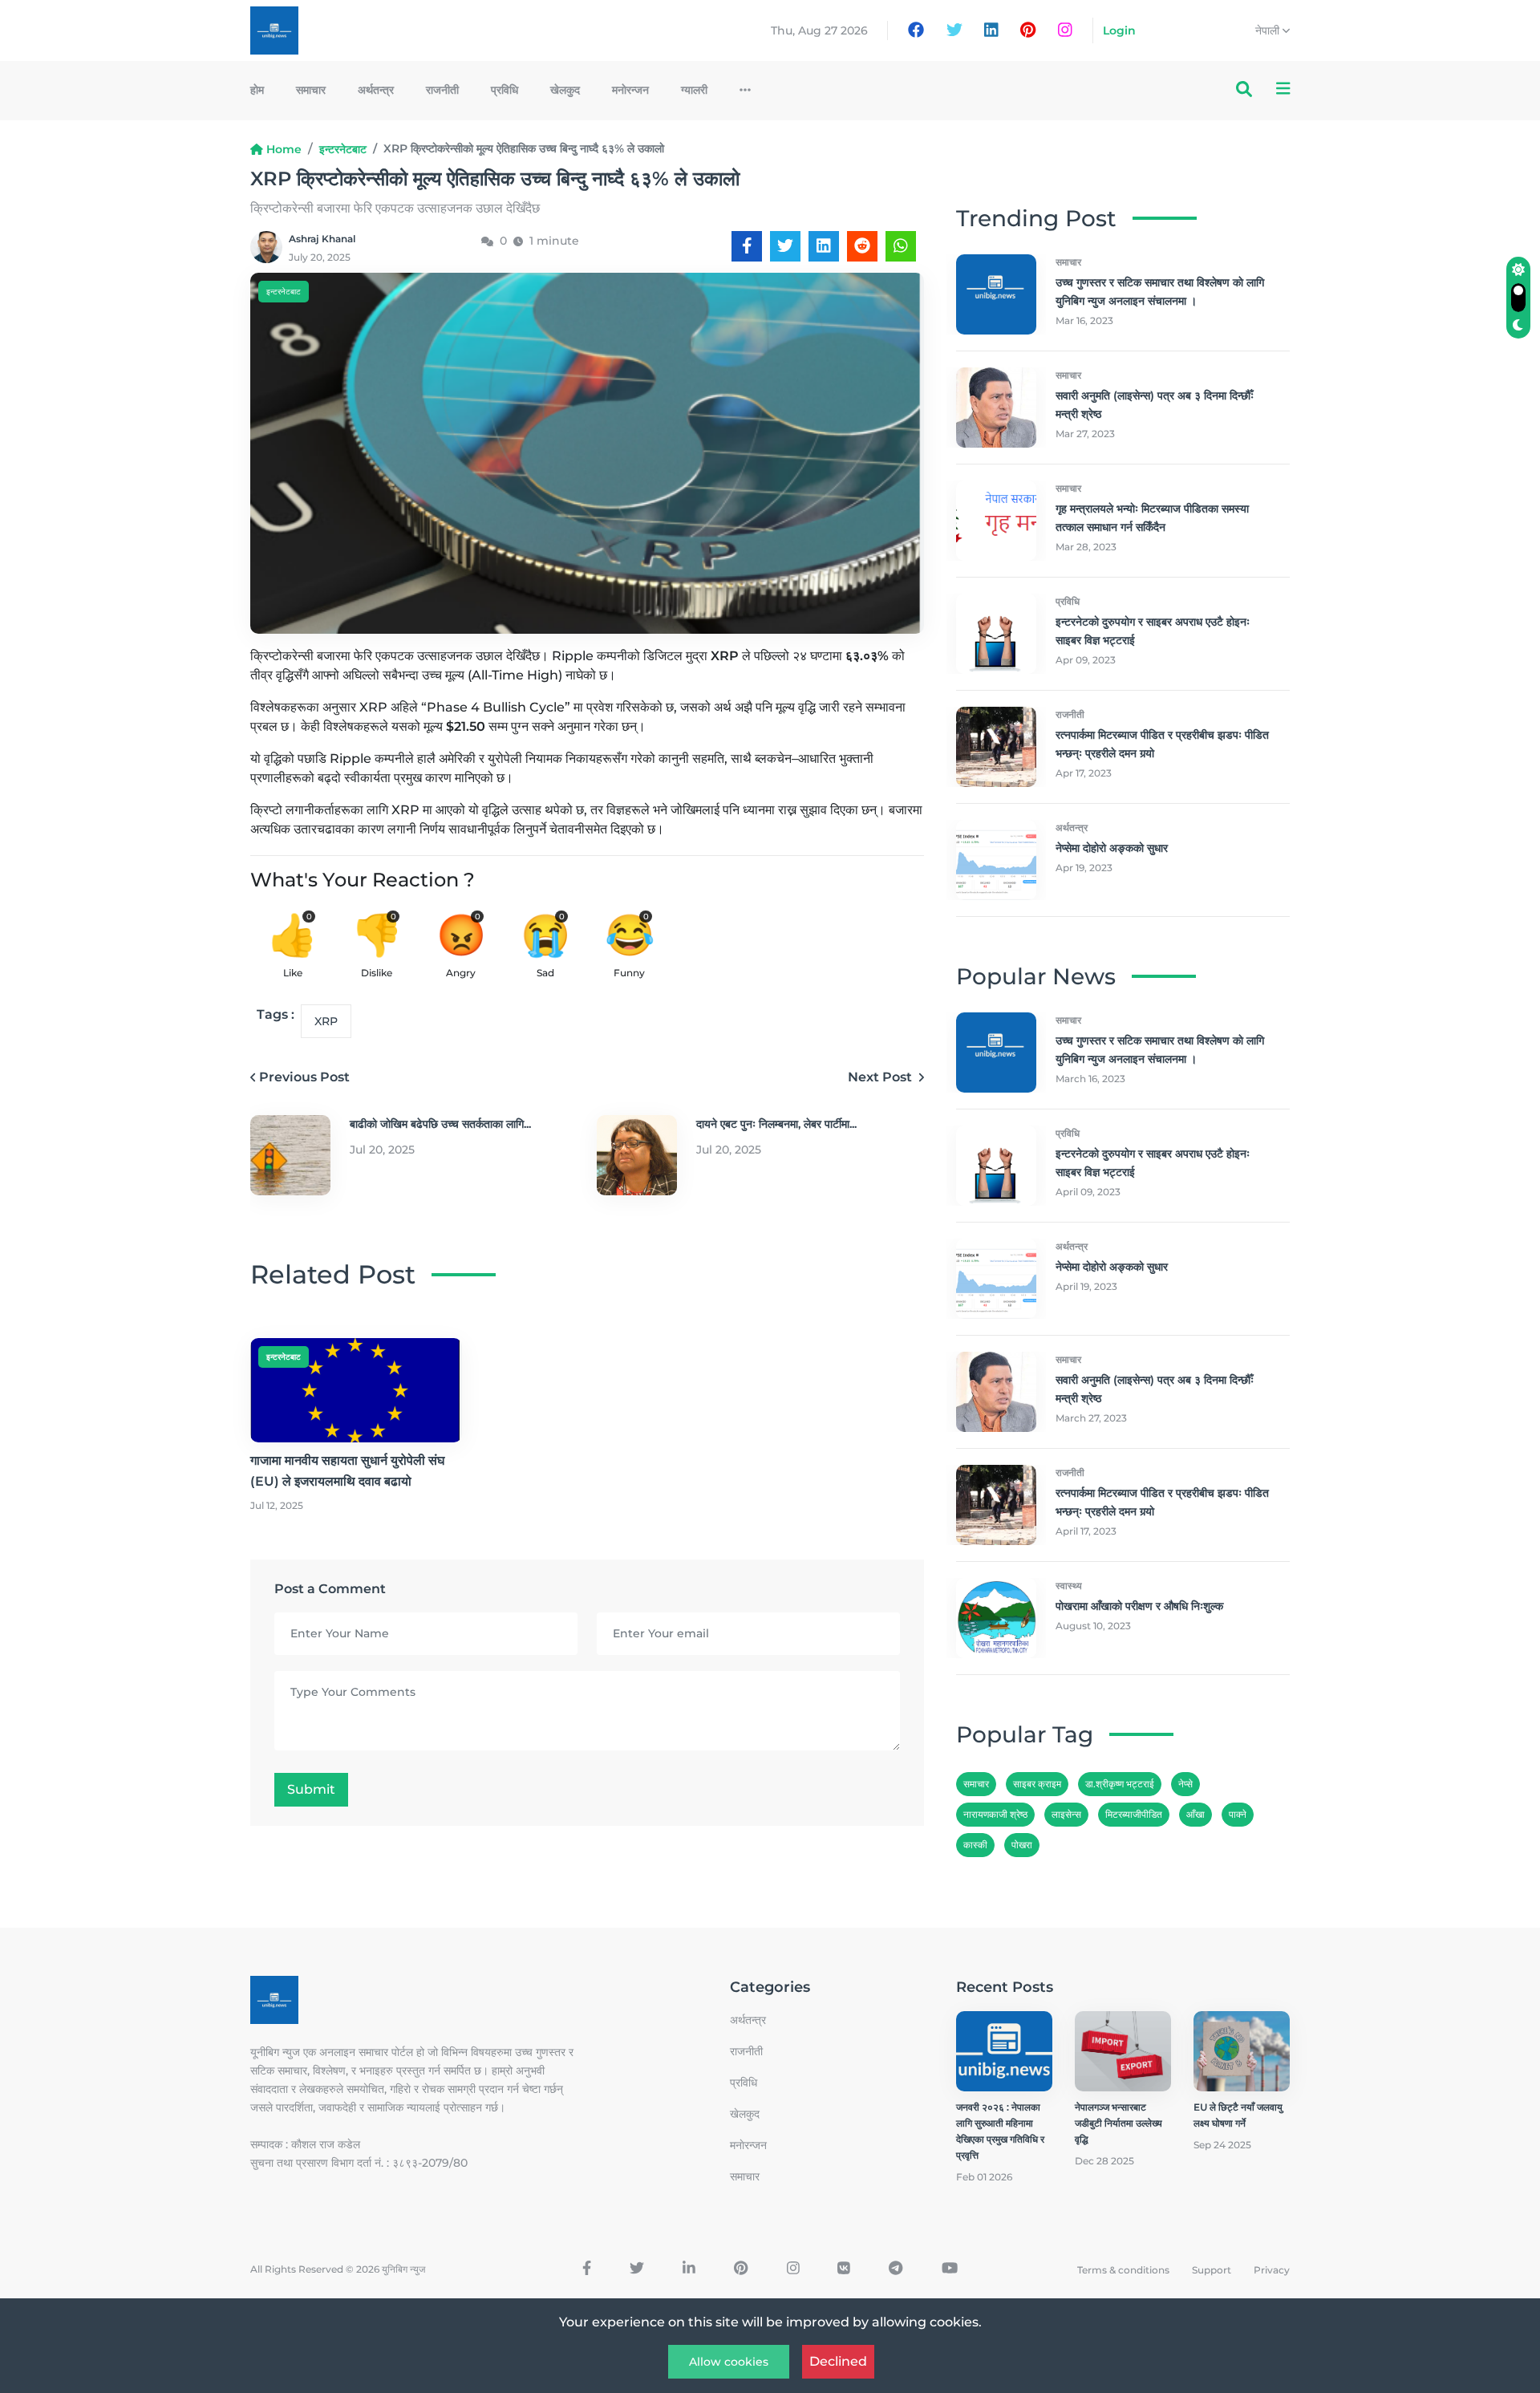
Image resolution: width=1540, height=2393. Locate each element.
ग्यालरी (694, 90)
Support (1212, 2270)
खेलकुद (565, 90)
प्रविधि (505, 90)
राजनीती (442, 90)
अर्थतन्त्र (376, 90)
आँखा (1196, 1814)
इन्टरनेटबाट (343, 149)
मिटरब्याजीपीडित (1134, 1814)
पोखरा (1022, 1845)
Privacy (1272, 2270)
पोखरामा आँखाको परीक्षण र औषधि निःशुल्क (1139, 1606)
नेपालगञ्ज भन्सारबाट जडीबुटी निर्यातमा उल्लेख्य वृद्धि (1119, 2123)
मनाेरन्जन (630, 90)
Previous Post (304, 1077)
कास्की (975, 1845)
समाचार (311, 90)
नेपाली (1269, 30)
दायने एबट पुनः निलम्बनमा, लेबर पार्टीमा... (776, 1124)
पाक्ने (1238, 1814)
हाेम (257, 90)
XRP (326, 1021)
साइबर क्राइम (1037, 1784)
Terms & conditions (1123, 2270)
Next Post (881, 1077)
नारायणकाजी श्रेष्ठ (995, 1814)
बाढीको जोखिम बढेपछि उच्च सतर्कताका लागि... (440, 1124)
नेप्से (1185, 1784)
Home (284, 149)
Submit (311, 1789)
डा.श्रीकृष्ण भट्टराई (1120, 1784)
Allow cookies (729, 2362)
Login (1119, 30)
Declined (838, 2361)
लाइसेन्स (1066, 1814)
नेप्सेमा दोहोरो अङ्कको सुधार (1112, 848)
